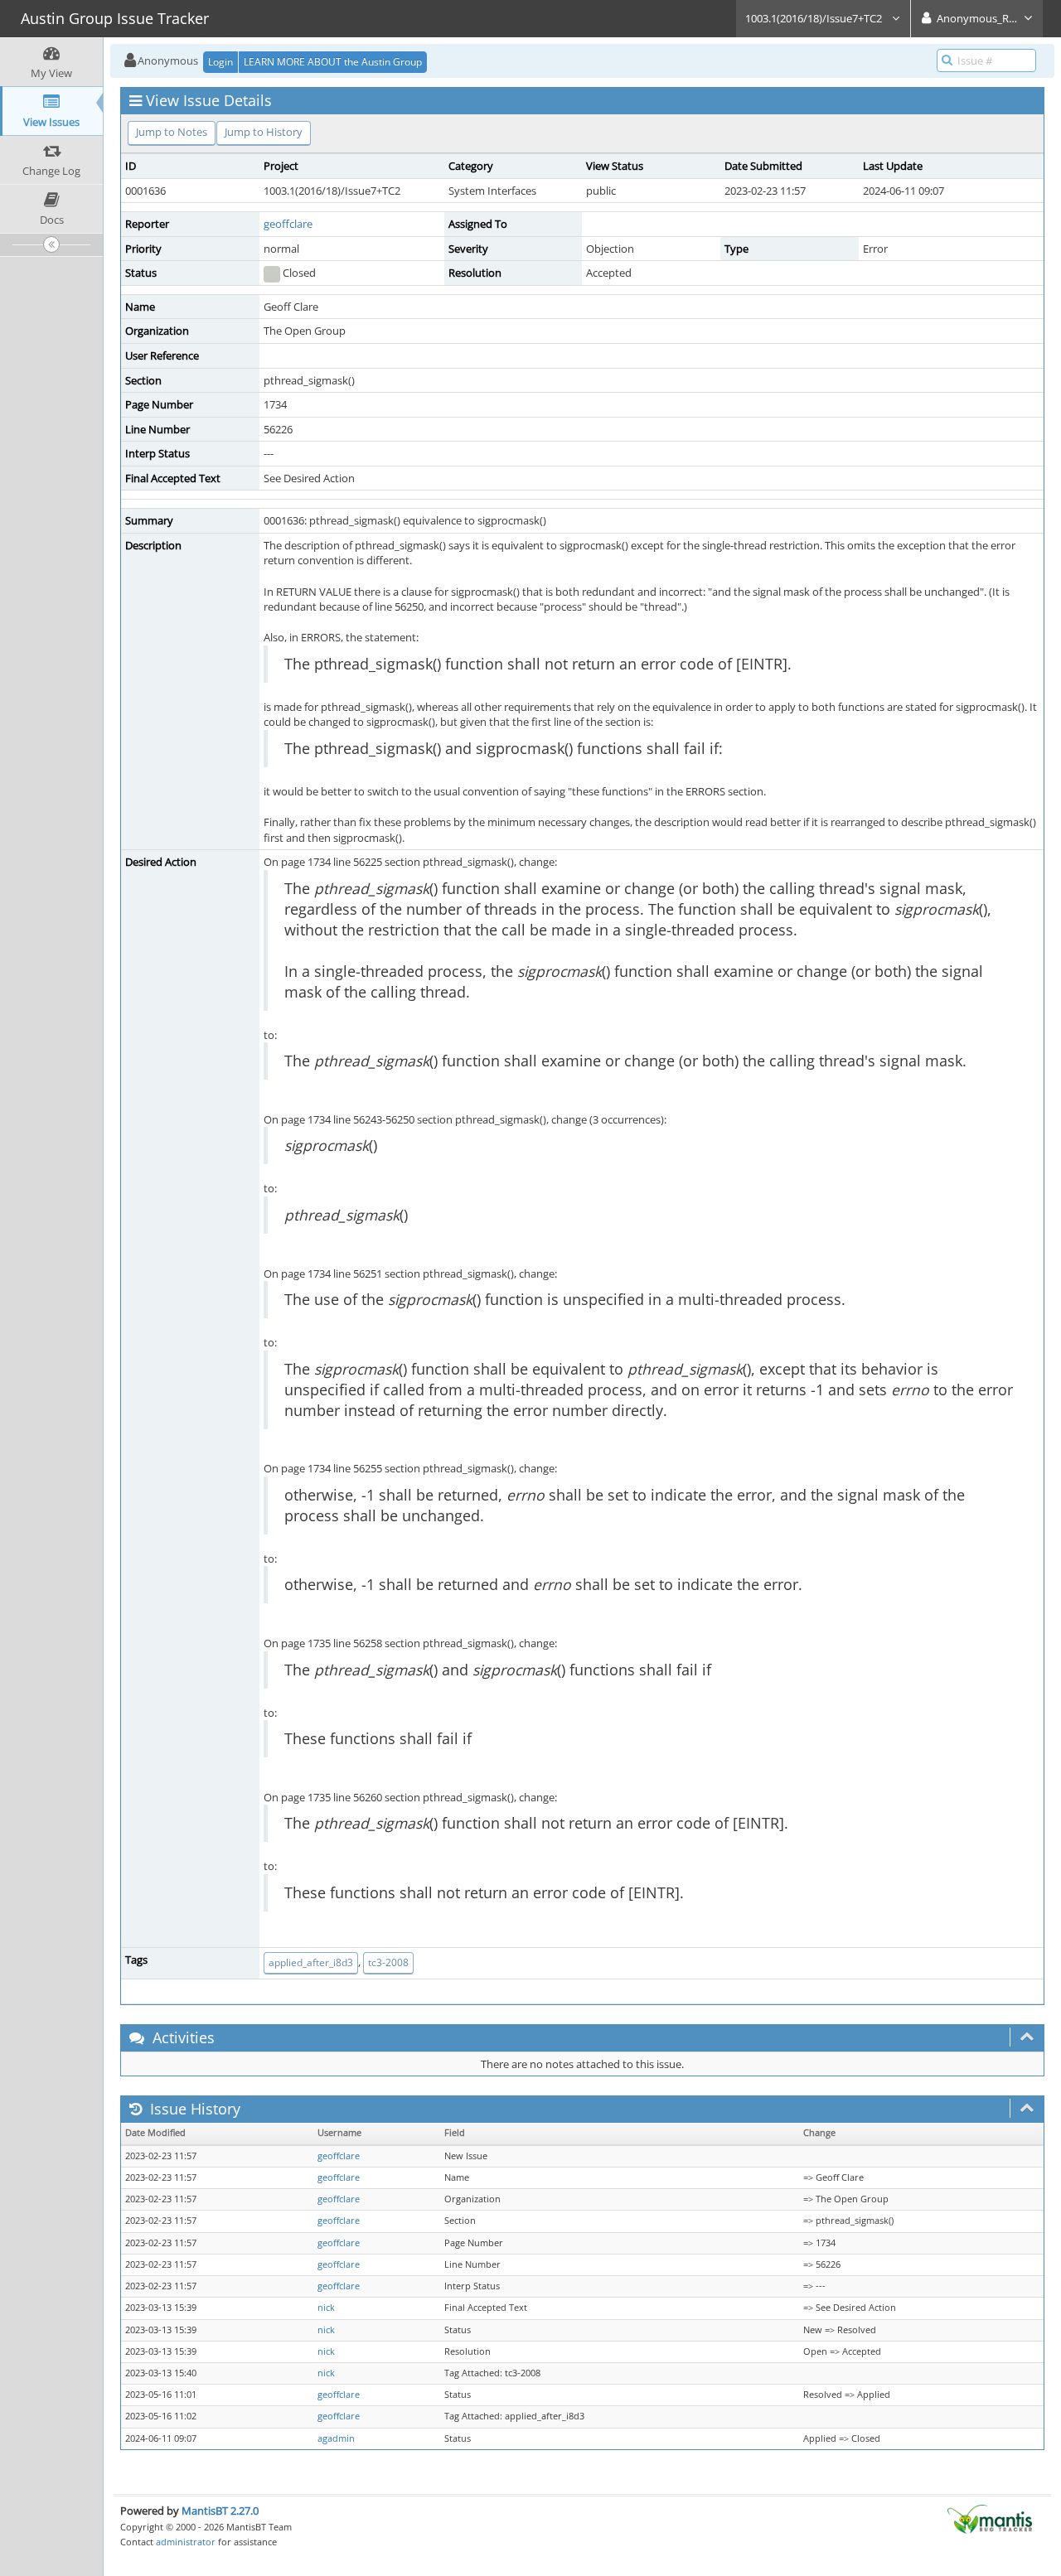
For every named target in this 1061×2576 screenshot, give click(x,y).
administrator (186, 2542)
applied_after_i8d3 (311, 1962)
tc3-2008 (388, 1962)
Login (220, 62)
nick (326, 2308)
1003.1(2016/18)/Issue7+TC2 (815, 18)
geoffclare (288, 224)
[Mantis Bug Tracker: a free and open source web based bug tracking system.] (990, 2518)
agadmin (336, 2438)
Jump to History (264, 132)
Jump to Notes (172, 132)
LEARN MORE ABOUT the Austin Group (333, 62)
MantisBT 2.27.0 (220, 2511)
